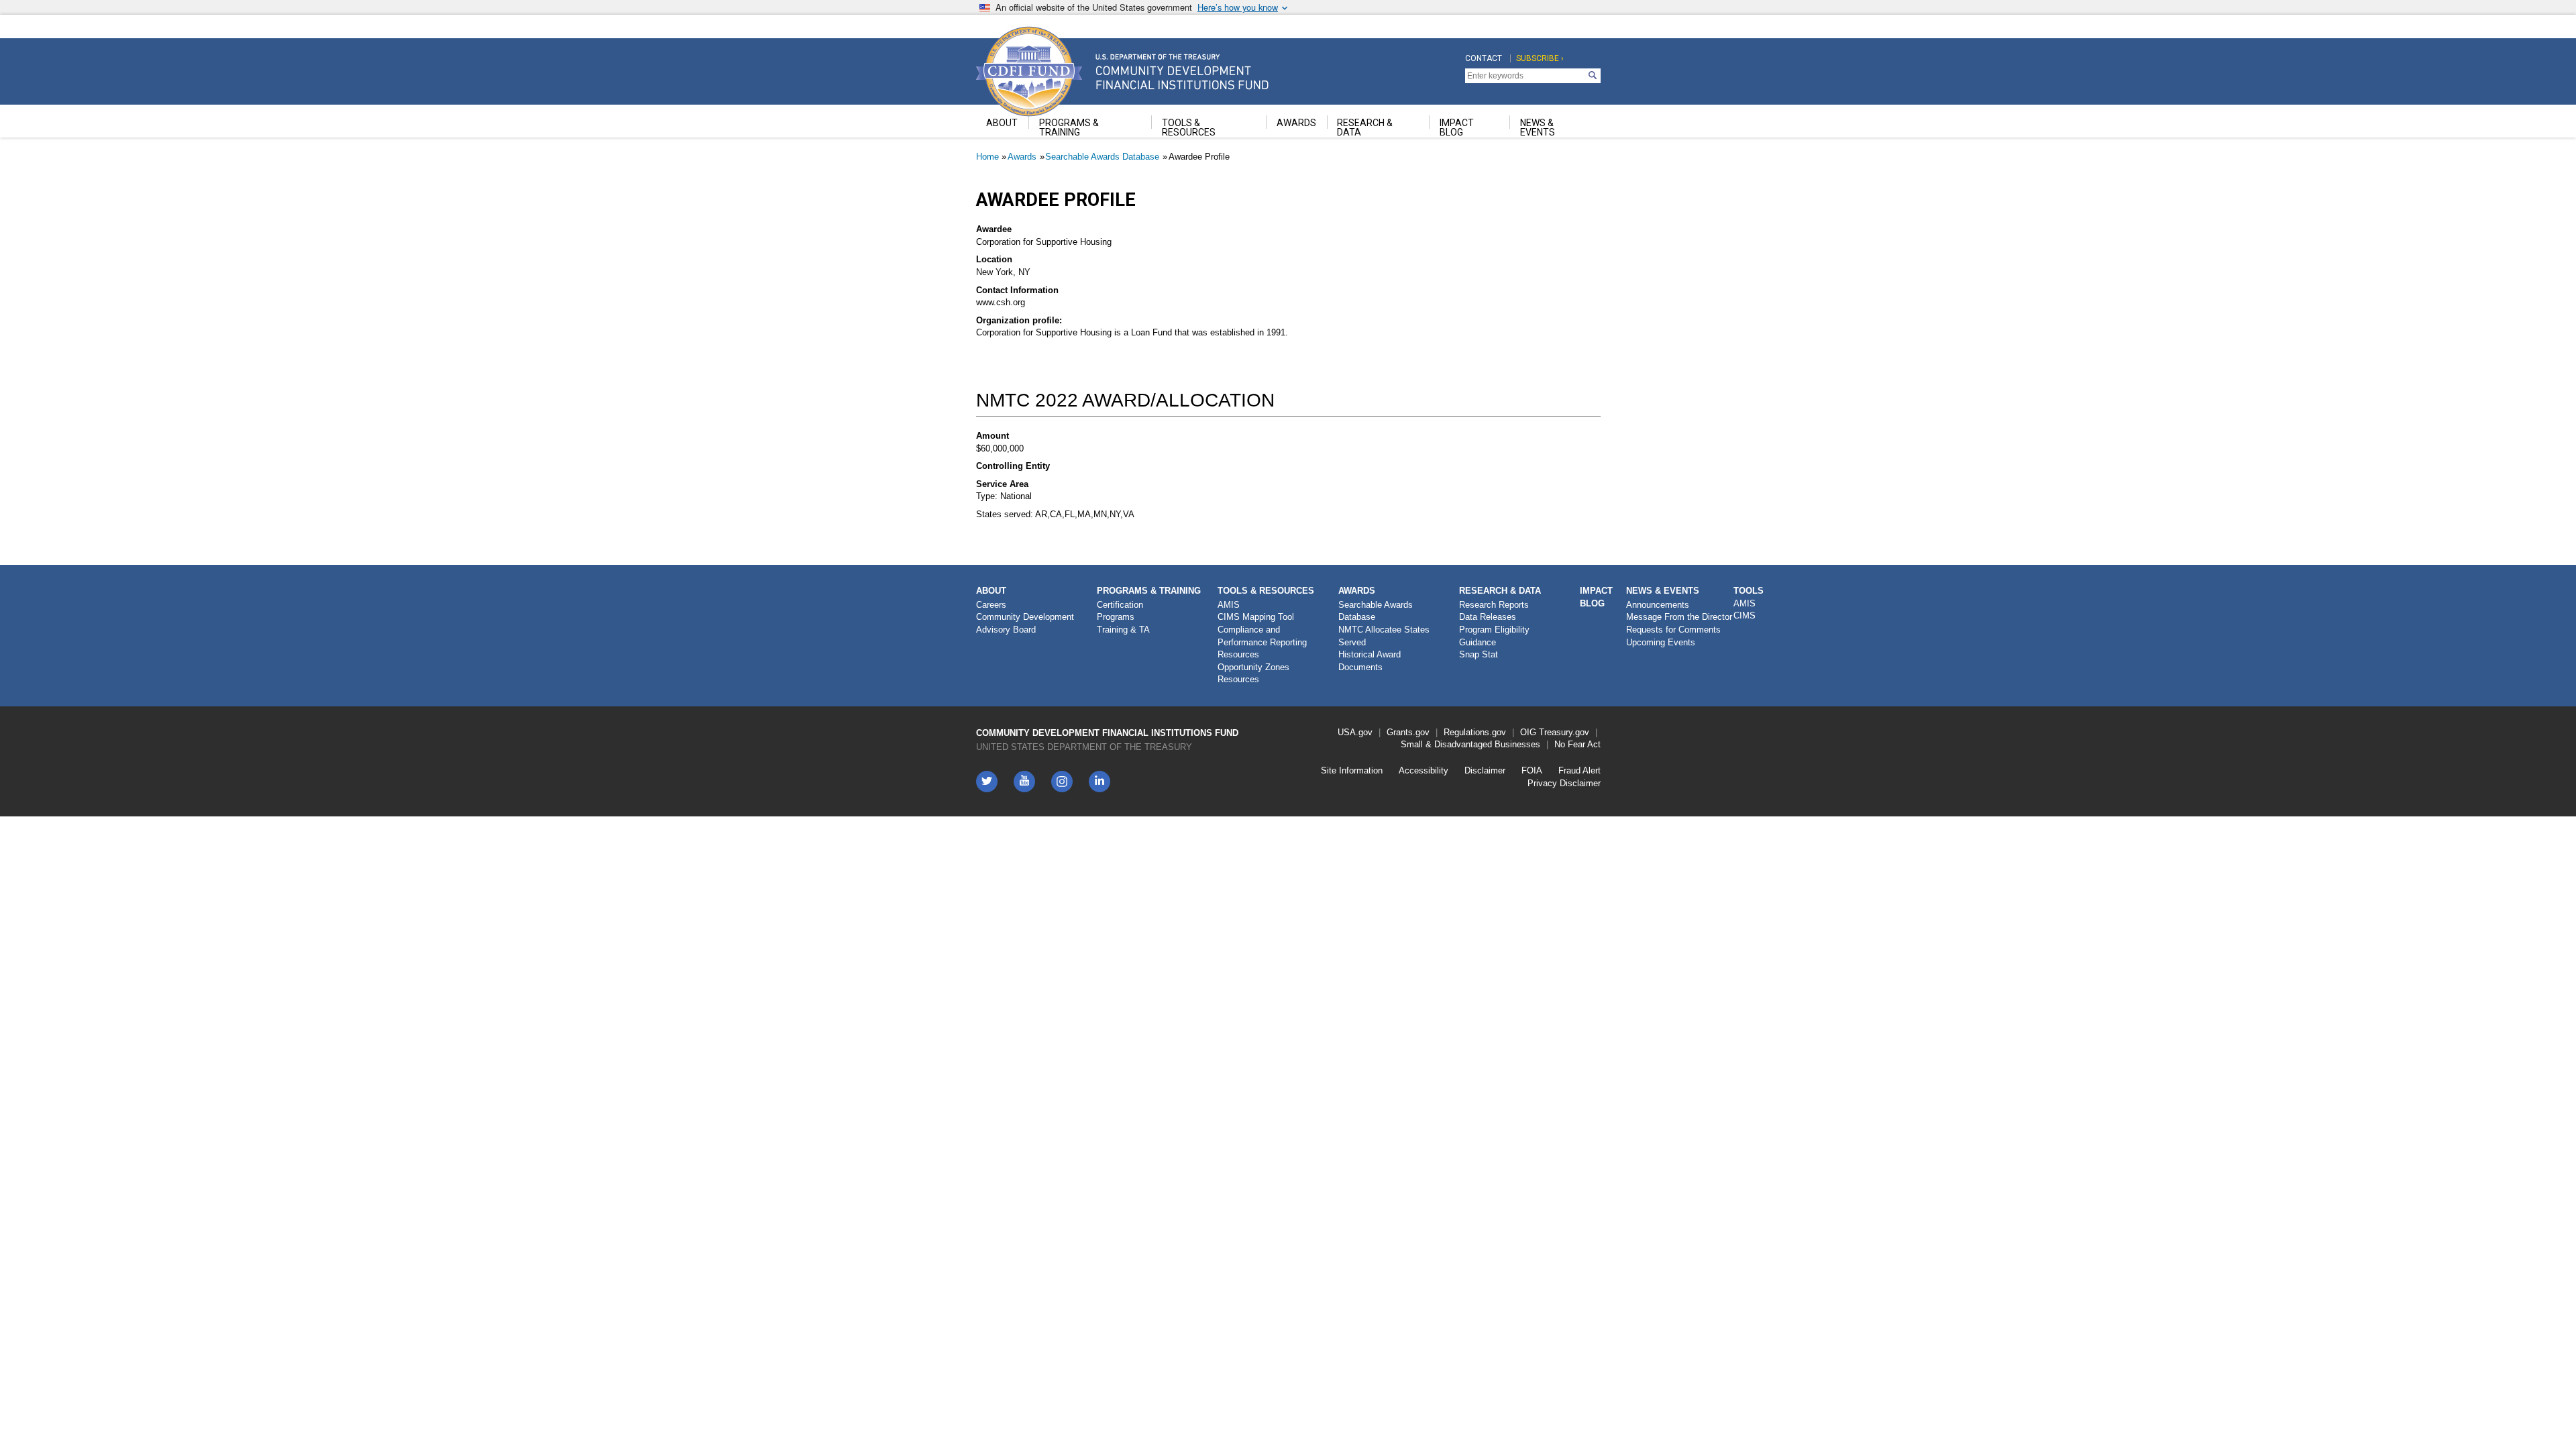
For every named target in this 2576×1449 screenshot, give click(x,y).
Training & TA (1123, 630)
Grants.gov (1408, 732)
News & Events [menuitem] (1538, 127)
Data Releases (1488, 617)
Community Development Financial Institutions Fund (1107, 733)
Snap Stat (1479, 654)
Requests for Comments (1673, 630)
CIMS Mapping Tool (1256, 617)
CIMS (1745, 615)
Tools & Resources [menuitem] (1189, 127)
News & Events (1663, 591)
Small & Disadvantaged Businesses (1470, 744)
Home (987, 157)
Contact (1484, 58)
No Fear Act (1577, 744)
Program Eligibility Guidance (1494, 636)
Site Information (1352, 770)
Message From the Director (1679, 617)
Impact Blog (1596, 597)
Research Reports (1494, 605)
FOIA (1532, 770)
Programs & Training (1149, 591)
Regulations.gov (1475, 732)
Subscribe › (1540, 58)
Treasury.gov (1564, 732)
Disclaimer (1485, 770)
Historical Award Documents (1370, 661)
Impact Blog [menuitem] (1457, 127)
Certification (1120, 605)
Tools (1749, 591)
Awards (1022, 157)
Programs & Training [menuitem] (1069, 127)
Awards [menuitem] (1296, 123)
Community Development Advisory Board (1025, 623)
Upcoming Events (1661, 642)
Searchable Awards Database (1102, 157)
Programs (1116, 617)
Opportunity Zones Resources (1253, 674)
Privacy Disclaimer (1564, 783)
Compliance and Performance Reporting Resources (1262, 642)
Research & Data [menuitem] (1365, 127)
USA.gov (1355, 732)
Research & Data (1500, 591)
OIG (1528, 732)
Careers (991, 605)
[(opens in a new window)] (1062, 782)
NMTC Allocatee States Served (1384, 636)
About (991, 591)
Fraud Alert (1579, 770)
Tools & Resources (1266, 591)
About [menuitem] (1002, 123)
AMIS (1229, 605)
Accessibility (1424, 770)
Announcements (1658, 605)
